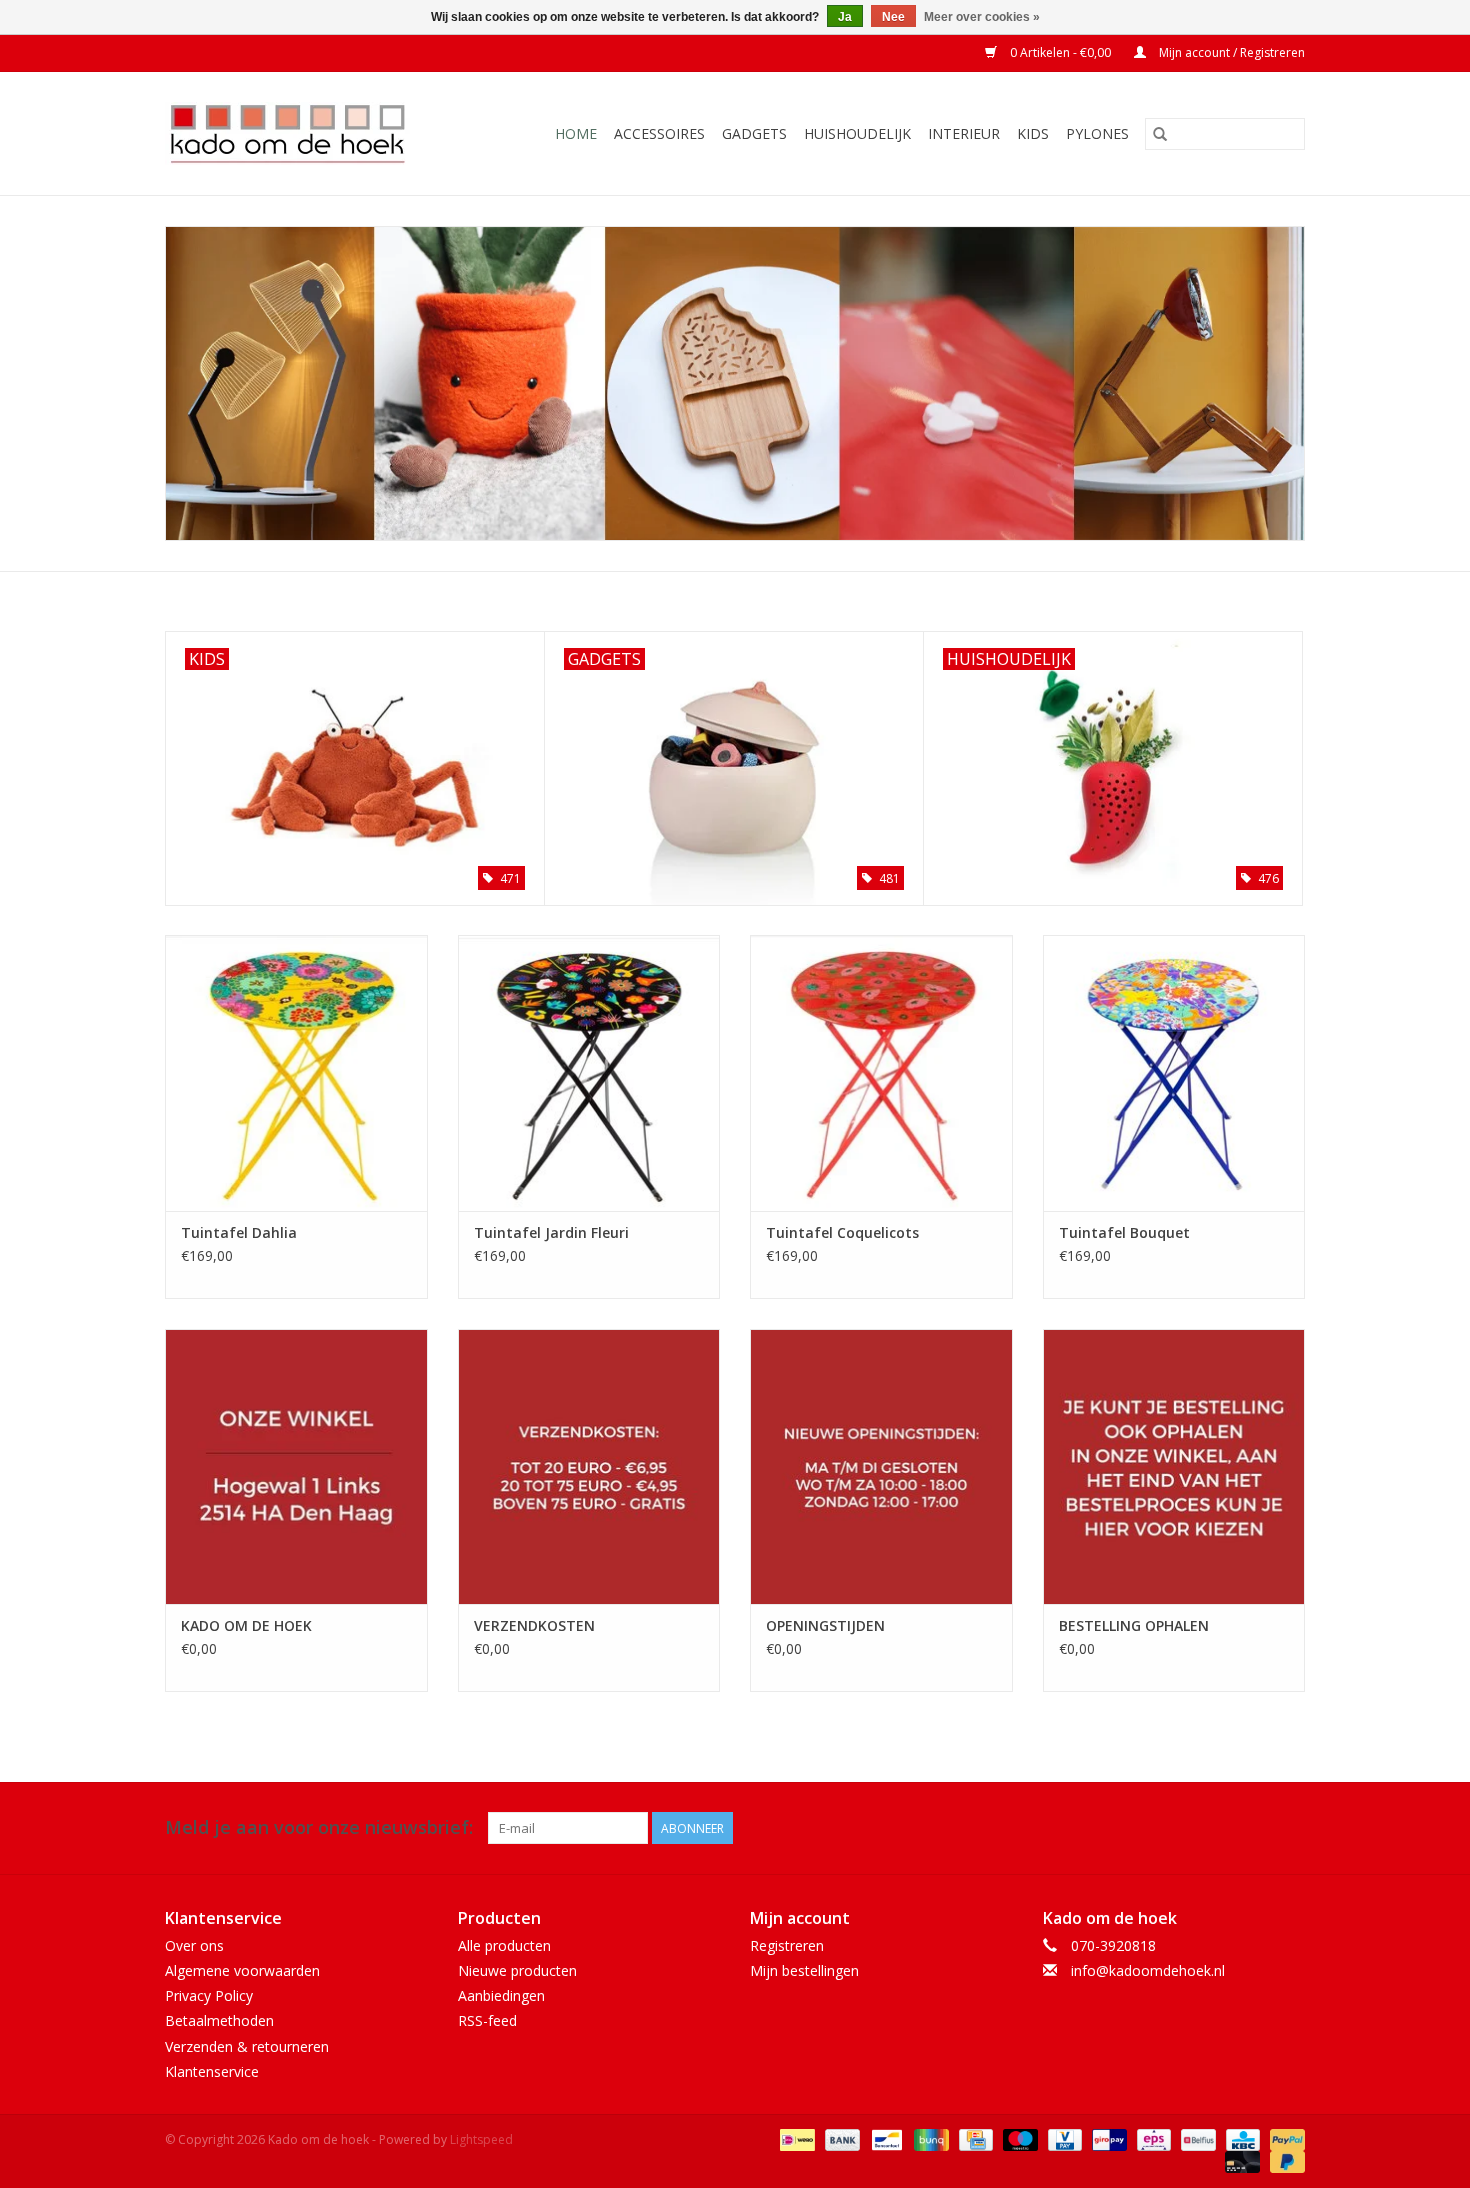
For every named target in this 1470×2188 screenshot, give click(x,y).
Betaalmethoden (219, 2020)
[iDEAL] (795, 2138)
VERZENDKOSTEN (534, 1625)
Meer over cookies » (982, 17)
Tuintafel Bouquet (1124, 1232)
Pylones (1097, 133)
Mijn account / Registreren (1230, 52)
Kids (1033, 133)
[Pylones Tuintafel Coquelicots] (881, 1072)
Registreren (787, 1945)
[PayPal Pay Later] (1284, 2160)
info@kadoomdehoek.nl (1148, 1970)
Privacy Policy (209, 1995)
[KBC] (1241, 2138)
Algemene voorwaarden (242, 1970)
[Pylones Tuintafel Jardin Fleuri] (589, 1072)
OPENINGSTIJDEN (825, 1625)
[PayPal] (1284, 2138)
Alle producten (504, 1945)
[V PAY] (1063, 2138)
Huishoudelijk (857, 133)
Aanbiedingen (501, 1995)
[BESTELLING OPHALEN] (1174, 1466)
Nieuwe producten (517, 1970)
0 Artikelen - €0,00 (1060, 52)
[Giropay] (1107, 2138)
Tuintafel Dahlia (239, 1232)
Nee (893, 17)
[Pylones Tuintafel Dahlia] (296, 1072)
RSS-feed (487, 2020)
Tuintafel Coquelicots (842, 1232)
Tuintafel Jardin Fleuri (551, 1232)
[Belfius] (1196, 2138)
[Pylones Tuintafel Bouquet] (1174, 1072)
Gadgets (754, 133)
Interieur (964, 133)
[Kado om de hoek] (304, 133)
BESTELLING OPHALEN (1134, 1625)
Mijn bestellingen (804, 1970)
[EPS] (1152, 2138)
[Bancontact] (885, 2138)
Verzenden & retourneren (247, 2046)
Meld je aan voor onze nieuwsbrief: (319, 1827)
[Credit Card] (974, 2138)
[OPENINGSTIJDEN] (881, 1466)
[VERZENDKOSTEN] (589, 1466)
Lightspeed (481, 2139)
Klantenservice (212, 2071)
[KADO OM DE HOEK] (296, 1466)
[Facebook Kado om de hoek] (1253, 1828)
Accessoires (659, 133)
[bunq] (929, 2138)
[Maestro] (1018, 2138)
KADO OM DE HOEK (246, 1625)
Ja (845, 17)
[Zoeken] (1160, 134)
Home (576, 133)
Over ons (194, 1945)
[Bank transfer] (840, 2138)
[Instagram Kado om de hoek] (1289, 1828)
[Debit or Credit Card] (1240, 2160)
